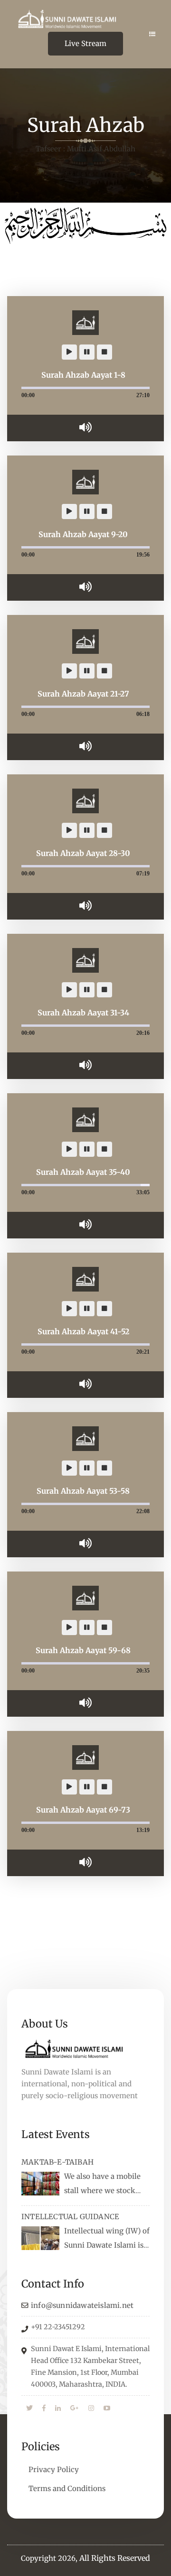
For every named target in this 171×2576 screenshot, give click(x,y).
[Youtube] (107, 2409)
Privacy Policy (54, 2469)
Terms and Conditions (67, 2488)
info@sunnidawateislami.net (82, 2305)
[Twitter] (29, 2409)
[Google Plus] (75, 2409)
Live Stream (85, 43)
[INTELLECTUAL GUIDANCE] (40, 2238)
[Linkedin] (58, 2409)
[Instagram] (91, 2409)
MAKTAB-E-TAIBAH (57, 2162)
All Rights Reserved (115, 2558)
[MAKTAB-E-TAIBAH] (40, 2184)
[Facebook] (44, 2409)
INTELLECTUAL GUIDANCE (70, 2217)
